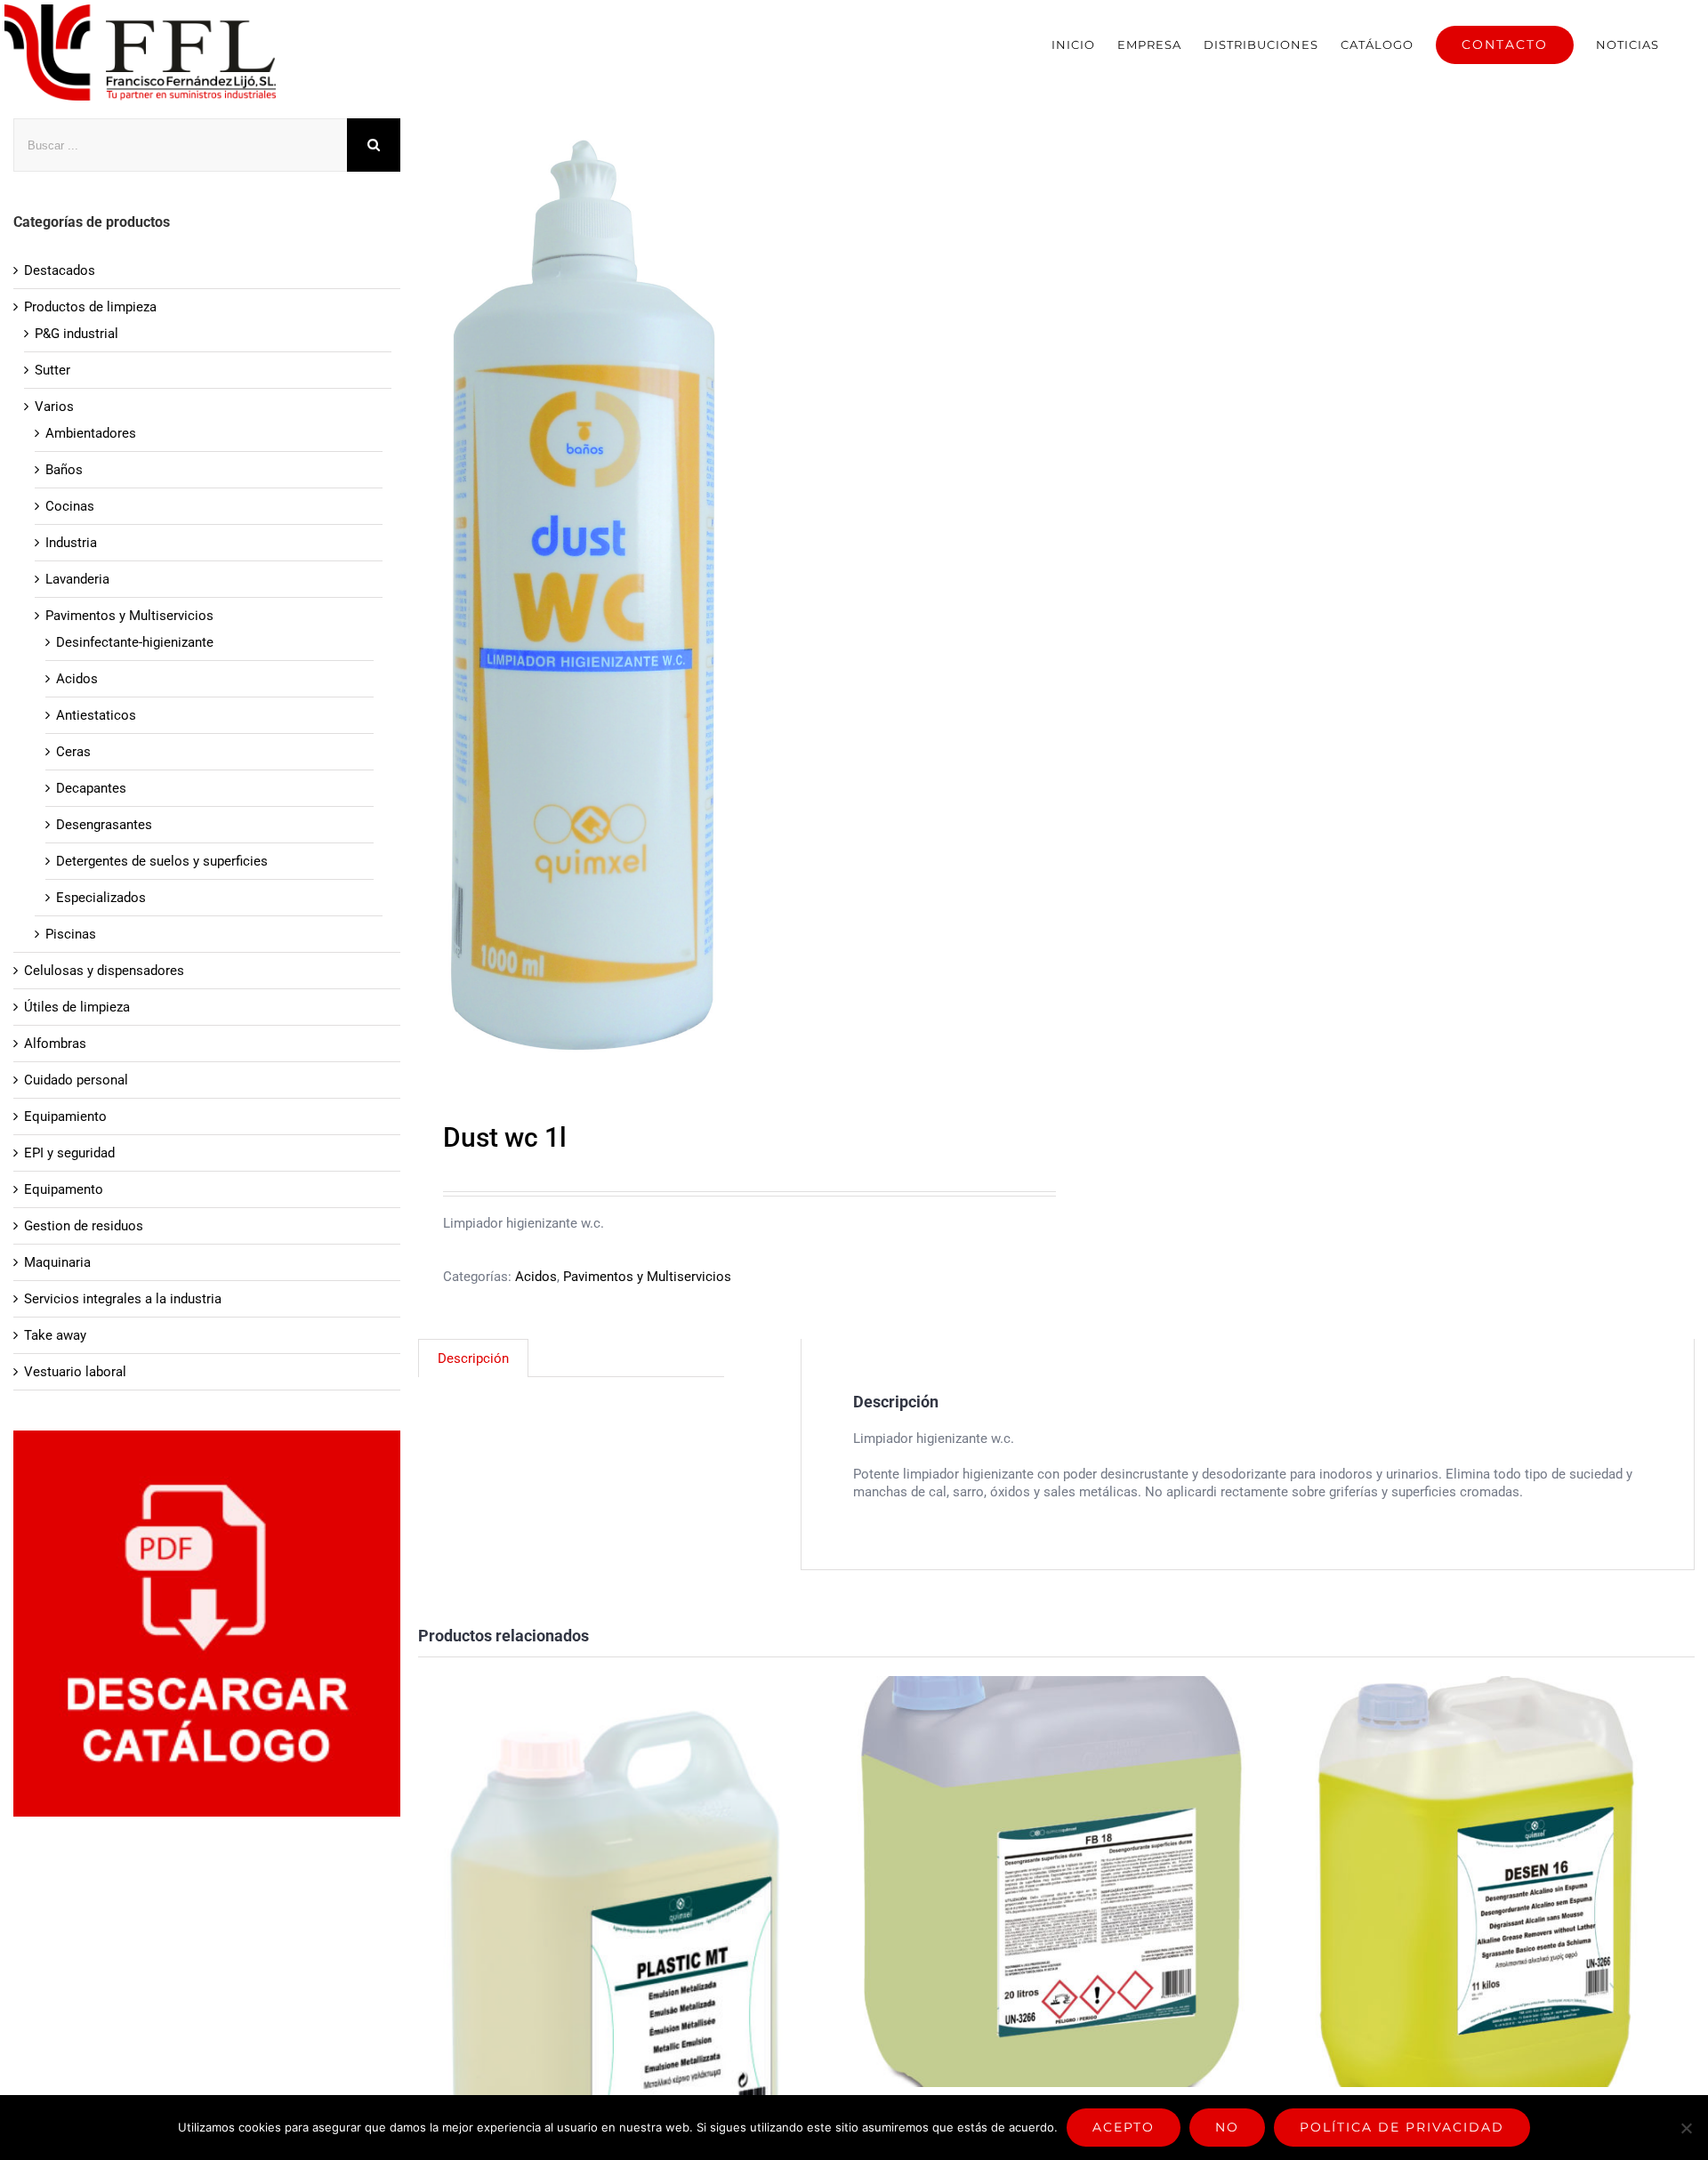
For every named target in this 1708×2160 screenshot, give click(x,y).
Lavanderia (77, 579)
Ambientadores (91, 433)
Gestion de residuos (84, 1226)
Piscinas (71, 934)
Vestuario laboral (75, 1372)
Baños (64, 470)
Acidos (536, 1277)
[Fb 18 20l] (1050, 1882)
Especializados (101, 898)
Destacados (60, 270)
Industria (71, 543)
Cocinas (70, 506)
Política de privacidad (1402, 2127)
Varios (54, 407)
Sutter (52, 370)
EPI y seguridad (69, 1153)
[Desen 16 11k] (1475, 1882)
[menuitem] (1073, 44)
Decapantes (91, 788)
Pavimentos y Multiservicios (647, 1277)
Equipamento (64, 1189)
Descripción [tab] (473, 1358)
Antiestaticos (96, 715)
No (1227, 2127)
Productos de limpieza (90, 307)
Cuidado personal (76, 1080)
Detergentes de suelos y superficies (162, 861)
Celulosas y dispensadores (104, 971)
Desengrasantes (104, 825)
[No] (1686, 2128)
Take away (55, 1335)
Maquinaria (57, 1262)
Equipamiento (65, 1116)
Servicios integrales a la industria (123, 1299)
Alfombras (55, 1044)
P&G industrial (77, 334)
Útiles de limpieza (77, 1007)
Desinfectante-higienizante (135, 642)
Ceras (73, 752)
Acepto (1124, 2127)
